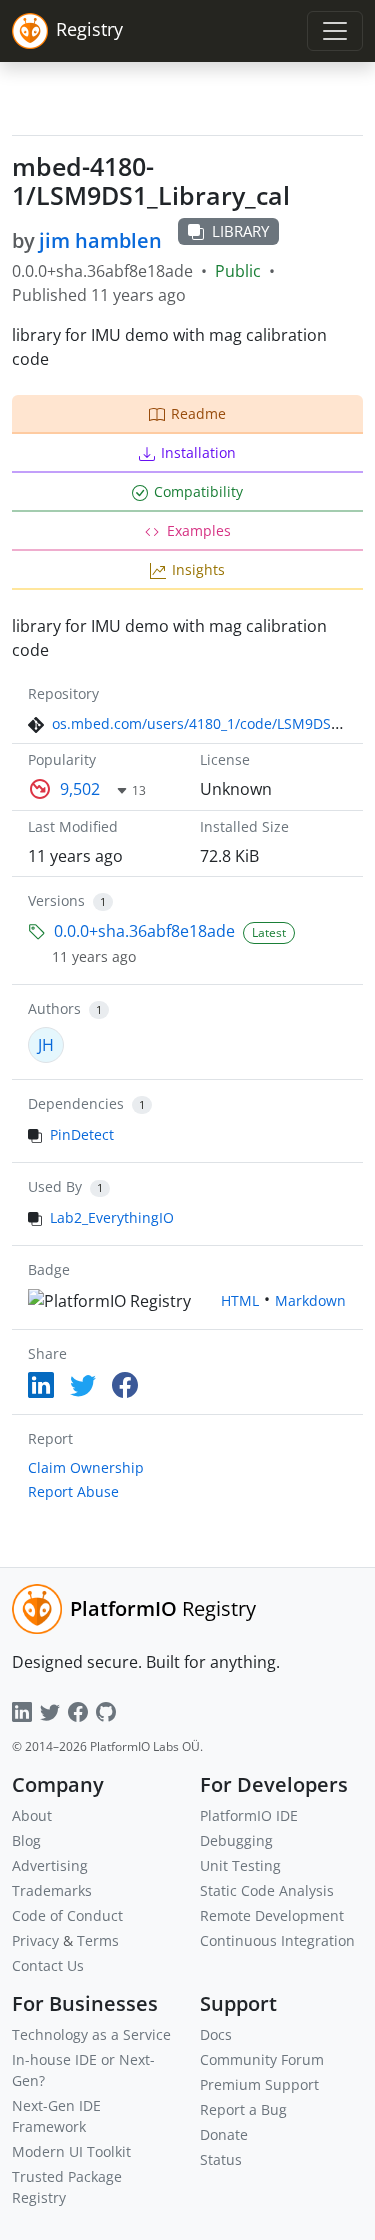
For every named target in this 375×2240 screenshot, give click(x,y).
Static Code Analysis (267, 1890)
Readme (198, 413)
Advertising (50, 1865)
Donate (224, 2134)
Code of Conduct (67, 1915)
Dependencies (76, 1103)
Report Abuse (73, 1491)
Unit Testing (240, 1865)
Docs (216, 2034)
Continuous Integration (277, 1940)
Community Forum (262, 2059)
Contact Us (48, 1965)
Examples (199, 530)
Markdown (310, 1300)
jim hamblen (100, 240)
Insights (198, 569)
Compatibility (198, 491)
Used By (55, 1186)
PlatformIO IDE (249, 1815)
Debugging (236, 1840)
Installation (198, 452)
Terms (98, 1940)
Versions (56, 900)
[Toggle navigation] (335, 31)
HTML (240, 1300)
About (32, 1815)
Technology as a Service (91, 2034)
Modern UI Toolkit (71, 2151)
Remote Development (272, 1915)
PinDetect (82, 1134)
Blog (26, 1840)
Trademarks (52, 1890)
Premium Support (259, 2084)
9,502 (80, 789)
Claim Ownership (86, 1467)
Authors (54, 1008)
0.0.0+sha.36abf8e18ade (144, 931)
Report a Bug (243, 2109)
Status (221, 2159)
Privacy (35, 1940)
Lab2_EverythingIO (112, 1217)
